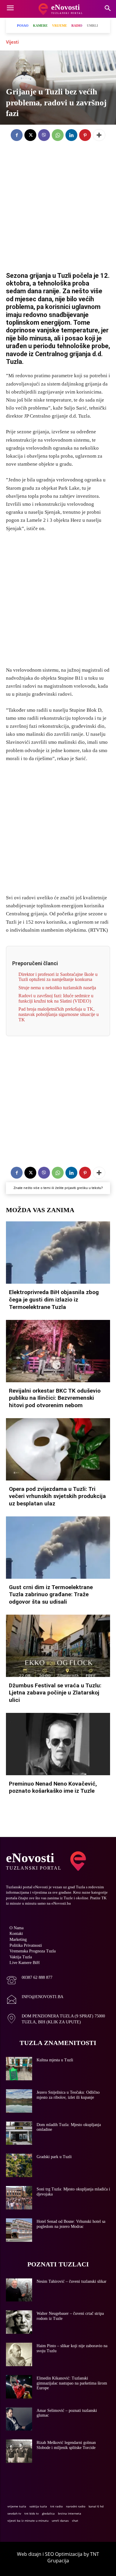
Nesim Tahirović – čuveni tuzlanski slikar (72, 2281)
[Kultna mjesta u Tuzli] (19, 2069)
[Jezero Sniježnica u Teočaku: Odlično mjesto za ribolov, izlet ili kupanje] (19, 2101)
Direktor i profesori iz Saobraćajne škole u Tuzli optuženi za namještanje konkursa (58, 977)
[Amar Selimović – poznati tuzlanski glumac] (19, 2419)
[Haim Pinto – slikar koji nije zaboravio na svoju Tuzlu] (19, 2354)
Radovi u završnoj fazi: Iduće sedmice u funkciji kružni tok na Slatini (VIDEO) (56, 998)
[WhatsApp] (58, 135)
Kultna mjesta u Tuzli (55, 2060)
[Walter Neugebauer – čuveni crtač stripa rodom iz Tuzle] (19, 2322)
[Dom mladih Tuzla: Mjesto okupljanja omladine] (19, 2133)
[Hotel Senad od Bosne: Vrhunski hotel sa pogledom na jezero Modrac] (19, 2230)
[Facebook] (17, 135)
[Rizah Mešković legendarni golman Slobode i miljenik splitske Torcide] (19, 2451)
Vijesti (12, 42)
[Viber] (44, 135)
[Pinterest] (85, 135)
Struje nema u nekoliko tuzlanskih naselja (57, 988)
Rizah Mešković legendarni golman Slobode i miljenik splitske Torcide (66, 2445)
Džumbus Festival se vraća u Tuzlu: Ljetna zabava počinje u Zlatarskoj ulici (55, 1693)
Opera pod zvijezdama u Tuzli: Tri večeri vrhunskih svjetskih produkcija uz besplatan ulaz (57, 1496)
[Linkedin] (71, 135)
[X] (30, 135)
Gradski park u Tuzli (54, 2157)
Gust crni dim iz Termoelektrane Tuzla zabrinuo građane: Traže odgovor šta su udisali (51, 1594)
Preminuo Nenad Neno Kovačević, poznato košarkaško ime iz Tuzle (53, 1787)
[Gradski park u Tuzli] (19, 2165)
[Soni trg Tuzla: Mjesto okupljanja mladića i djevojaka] (19, 2198)
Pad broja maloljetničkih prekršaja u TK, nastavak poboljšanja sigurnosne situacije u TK (59, 1014)
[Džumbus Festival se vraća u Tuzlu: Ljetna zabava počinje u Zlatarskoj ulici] (58, 1646)
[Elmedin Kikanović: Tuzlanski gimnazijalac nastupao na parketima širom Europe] (19, 2387)
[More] (99, 135)
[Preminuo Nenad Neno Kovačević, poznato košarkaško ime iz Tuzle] (58, 1744)
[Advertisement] (58, 202)
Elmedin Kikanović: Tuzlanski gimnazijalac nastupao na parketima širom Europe (72, 2383)
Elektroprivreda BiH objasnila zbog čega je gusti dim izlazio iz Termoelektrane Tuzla (54, 1299)
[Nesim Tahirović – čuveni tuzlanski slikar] (19, 2290)
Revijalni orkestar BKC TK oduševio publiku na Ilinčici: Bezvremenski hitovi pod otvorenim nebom (55, 1398)
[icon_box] (29, 1981)
